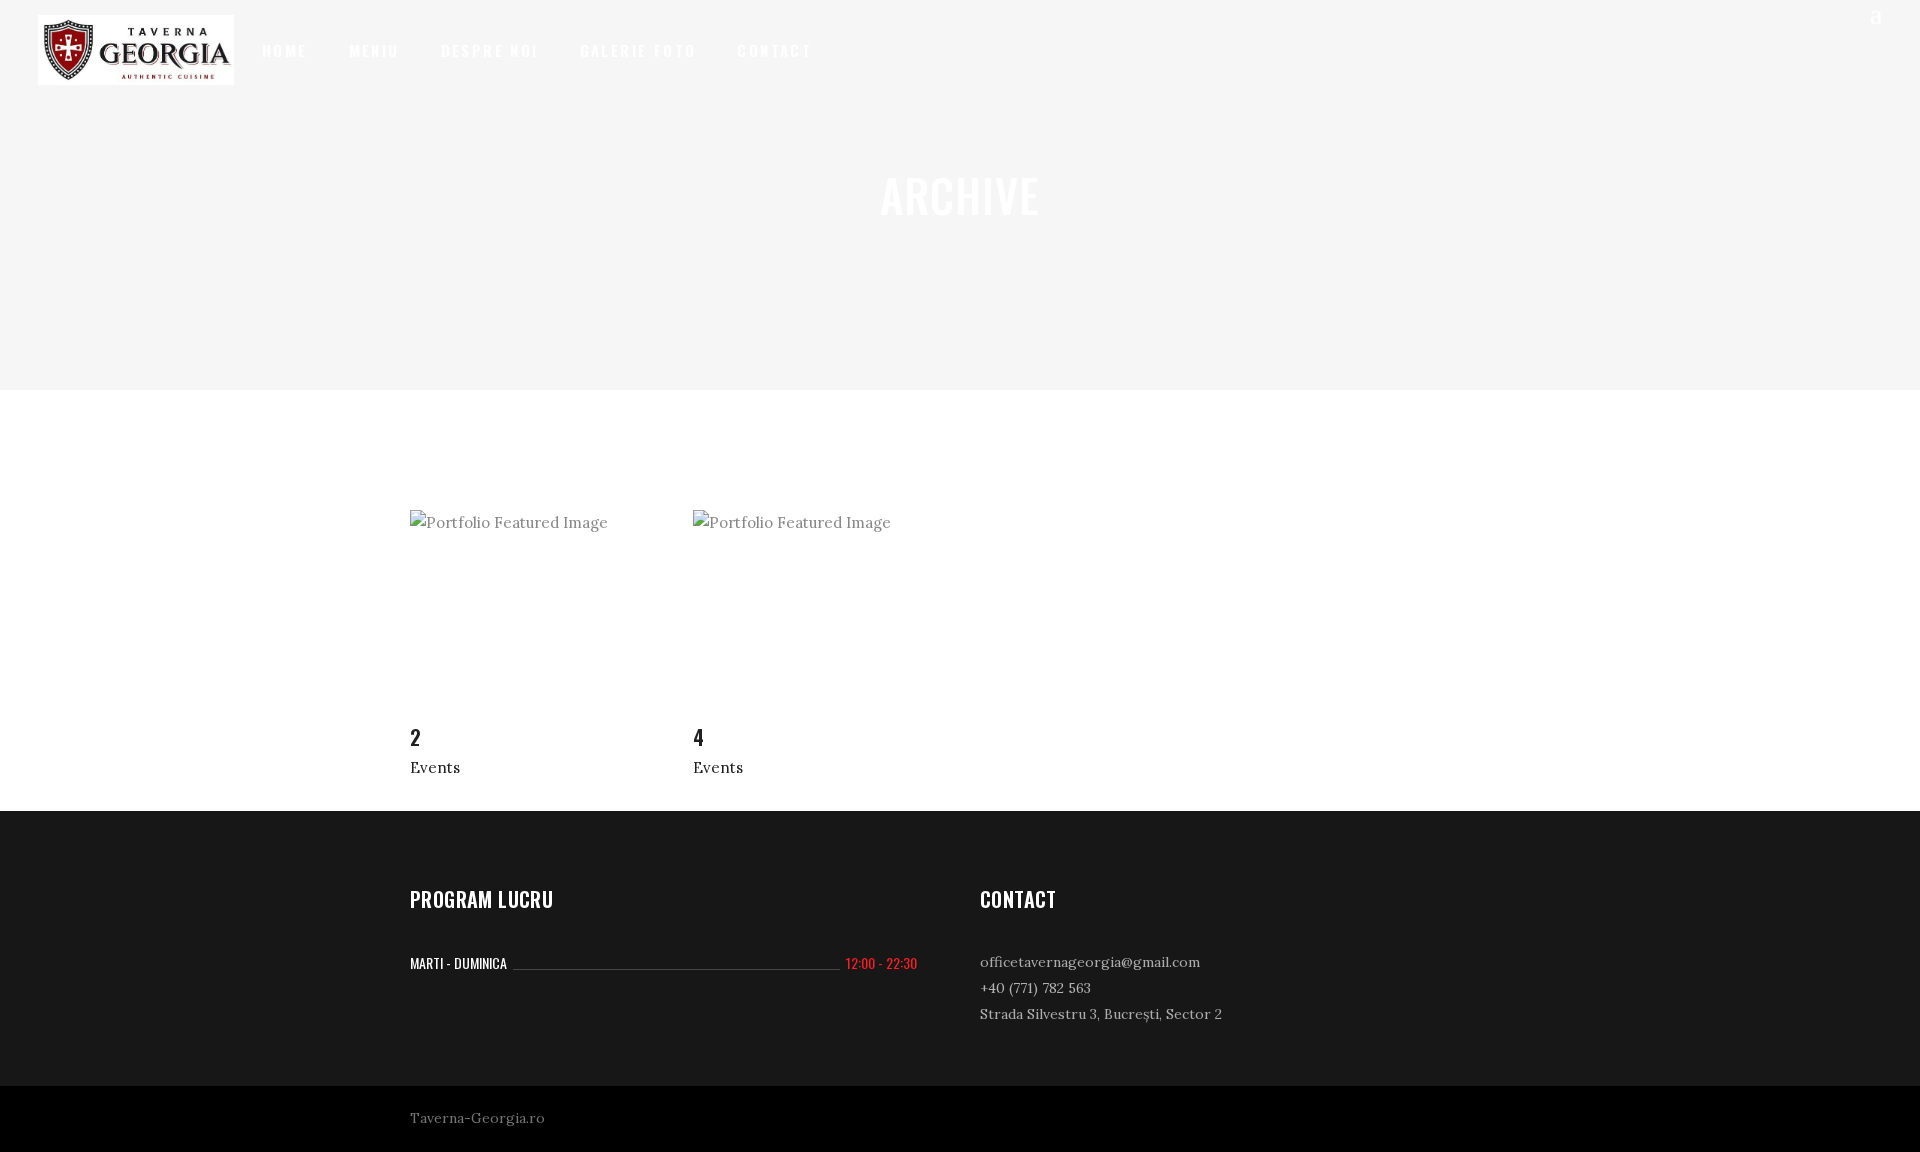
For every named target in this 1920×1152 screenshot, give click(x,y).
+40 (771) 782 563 (1035, 988)
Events (435, 767)
